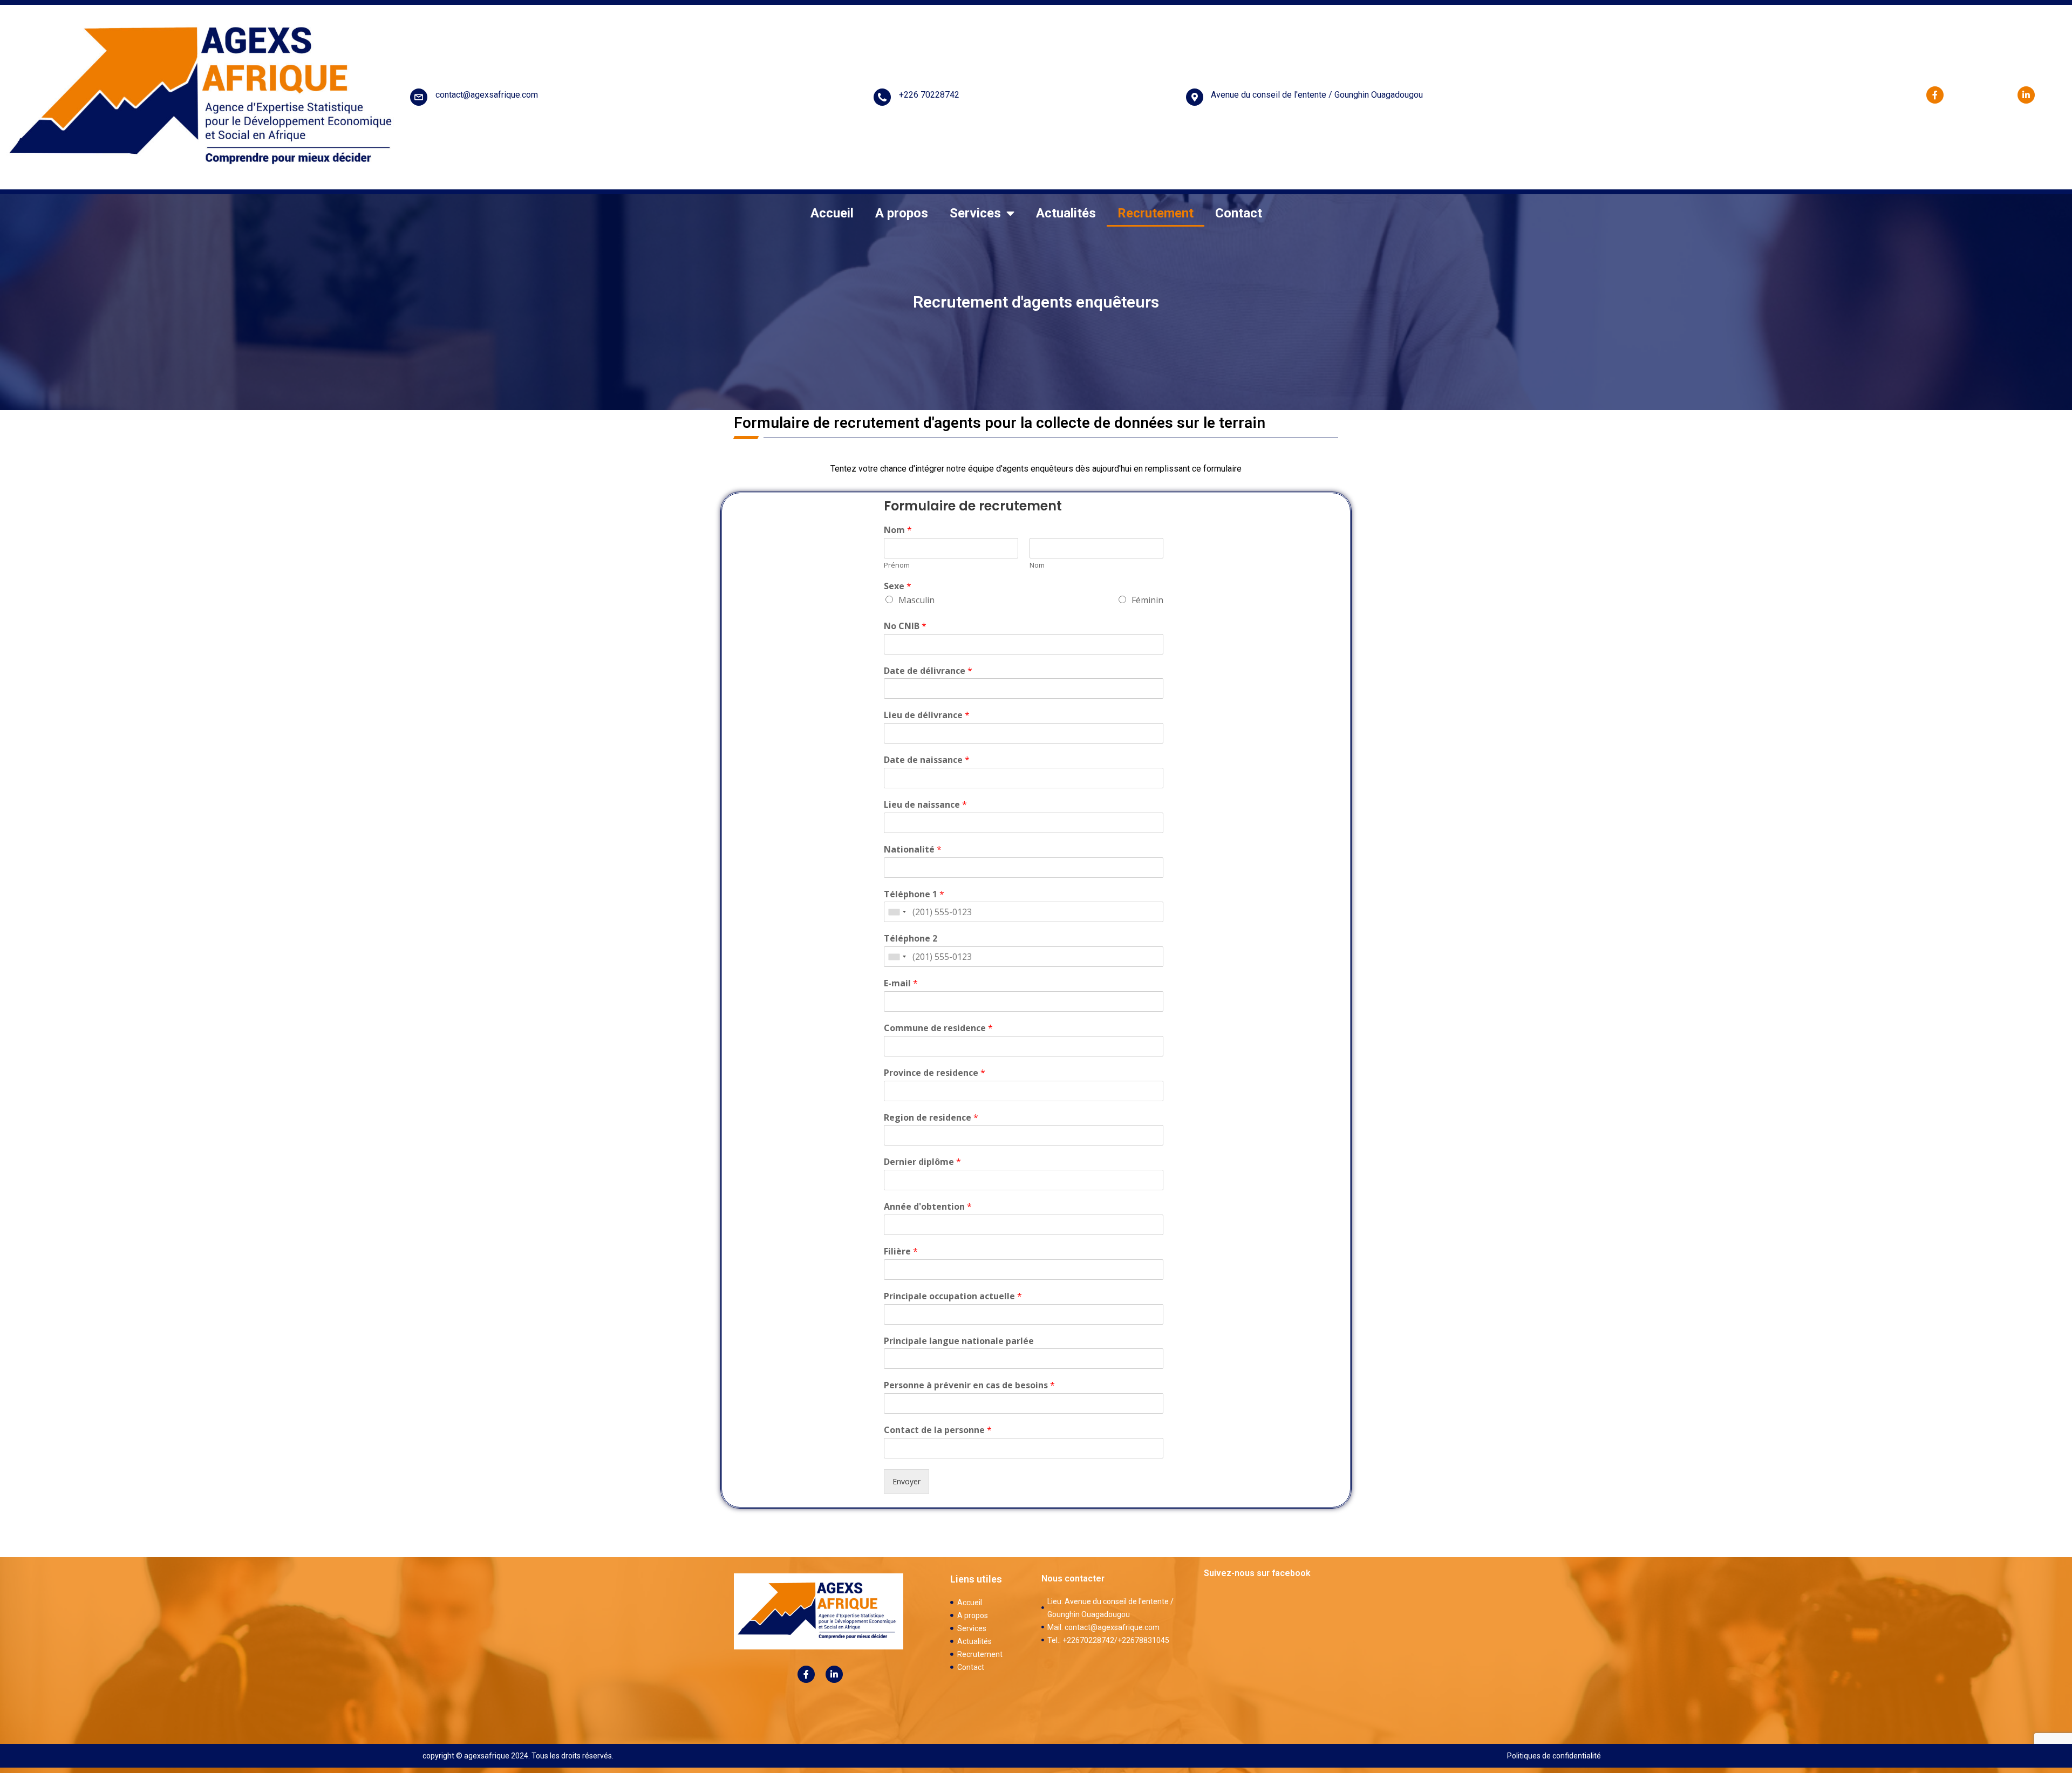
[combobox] (897, 912)
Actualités (1066, 213)
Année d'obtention (928, 1207)
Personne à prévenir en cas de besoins (969, 1385)
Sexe (898, 586)
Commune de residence (938, 1028)
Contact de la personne (938, 1430)
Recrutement (1156, 213)
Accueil (832, 213)
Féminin (1147, 600)
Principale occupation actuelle (953, 1296)
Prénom (897, 565)
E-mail (901, 983)
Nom (898, 530)
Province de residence (935, 1073)
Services (975, 213)
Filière (901, 1252)
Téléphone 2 (911, 939)
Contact (1239, 213)
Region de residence (931, 1118)
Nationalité (913, 850)
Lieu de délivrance (927, 715)
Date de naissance (927, 760)
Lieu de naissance (925, 805)
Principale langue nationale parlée (959, 1341)
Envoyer (906, 1481)
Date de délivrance (928, 671)
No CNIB (905, 626)
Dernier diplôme (922, 1162)
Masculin (916, 600)
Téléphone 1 (914, 894)
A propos (902, 213)
